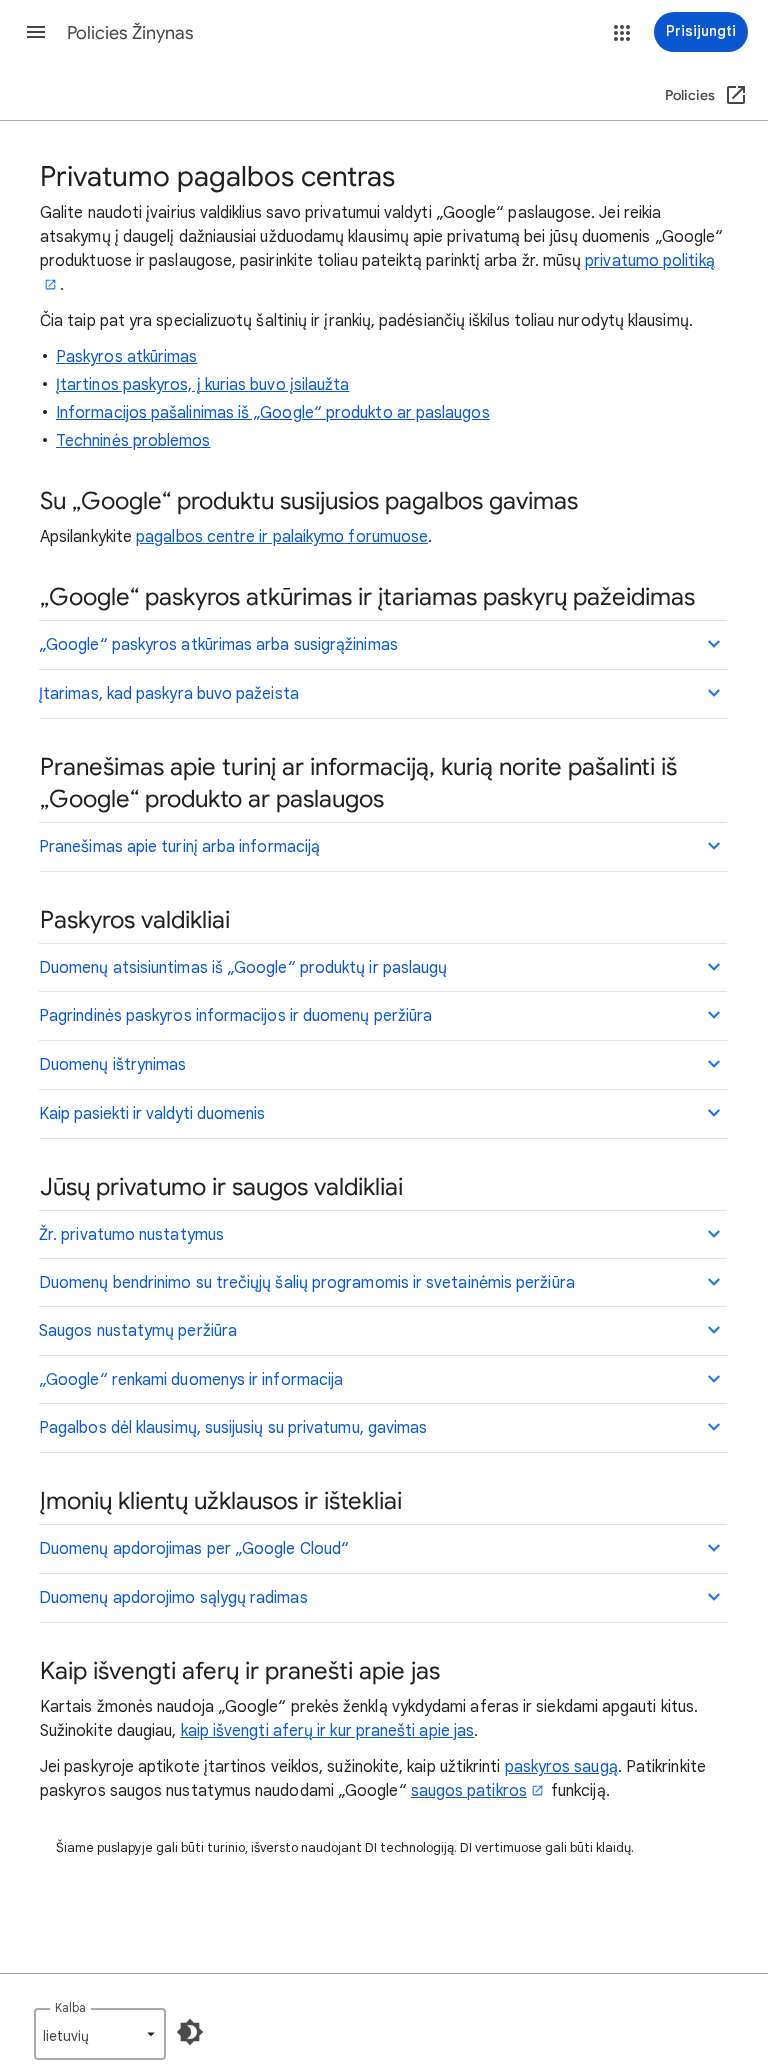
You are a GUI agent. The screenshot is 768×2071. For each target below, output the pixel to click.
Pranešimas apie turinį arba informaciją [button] (179, 847)
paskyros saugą (561, 1767)
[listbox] (100, 2034)
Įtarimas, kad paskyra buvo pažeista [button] (169, 694)
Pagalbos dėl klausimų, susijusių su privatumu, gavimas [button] (233, 1428)
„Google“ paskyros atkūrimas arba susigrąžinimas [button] (218, 645)
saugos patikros (469, 1791)
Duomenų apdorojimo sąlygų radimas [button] (173, 1598)
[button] (36, 32)
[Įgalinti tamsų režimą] (190, 2032)
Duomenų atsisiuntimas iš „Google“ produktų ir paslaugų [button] (243, 968)
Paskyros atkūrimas (126, 357)
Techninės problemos (133, 441)
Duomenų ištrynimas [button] (112, 1065)
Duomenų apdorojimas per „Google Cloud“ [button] (194, 1549)
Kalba (70, 2007)
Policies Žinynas (130, 33)
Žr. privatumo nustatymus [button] (131, 1235)
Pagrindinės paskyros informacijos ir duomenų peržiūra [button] (235, 1016)
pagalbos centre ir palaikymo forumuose (282, 537)
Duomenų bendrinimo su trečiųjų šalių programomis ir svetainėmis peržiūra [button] (307, 1283)
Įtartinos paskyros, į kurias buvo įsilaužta (202, 385)
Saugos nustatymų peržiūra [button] (138, 1331)
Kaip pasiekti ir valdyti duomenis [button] (152, 1114)
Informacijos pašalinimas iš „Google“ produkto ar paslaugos (273, 413)
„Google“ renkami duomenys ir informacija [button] (191, 1380)
